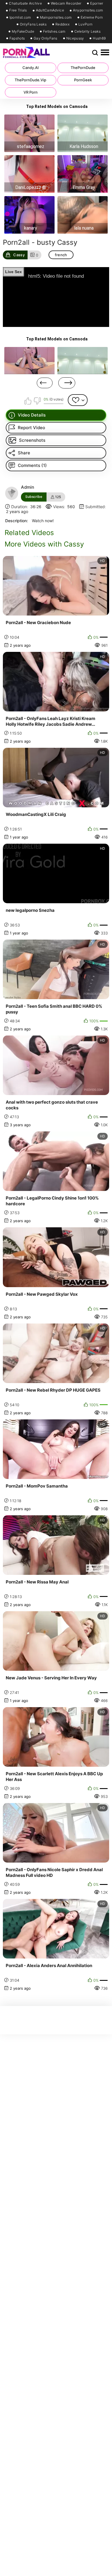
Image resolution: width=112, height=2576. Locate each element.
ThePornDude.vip (30, 80)
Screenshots (32, 440)
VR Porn (31, 92)
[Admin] (12, 493)
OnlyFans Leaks (33, 24)
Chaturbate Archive (25, 3)
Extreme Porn (92, 17)
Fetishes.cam (54, 31)
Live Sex (13, 272)
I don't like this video (37, 401)
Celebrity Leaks (88, 31)
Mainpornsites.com (56, 17)
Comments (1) (32, 465)
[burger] (105, 53)
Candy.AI (31, 68)
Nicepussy (75, 38)
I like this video (28, 401)
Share (24, 453)
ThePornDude (83, 68)
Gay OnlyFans (46, 38)
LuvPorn (85, 24)
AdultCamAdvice (50, 10)
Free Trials (18, 10)
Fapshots (17, 38)
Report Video (31, 428)
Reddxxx (62, 24)
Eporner (97, 3)
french (61, 255)
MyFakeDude (23, 31)
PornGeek (83, 80)
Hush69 (99, 38)
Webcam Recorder (66, 3)
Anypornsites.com (88, 10)
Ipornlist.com (20, 17)
